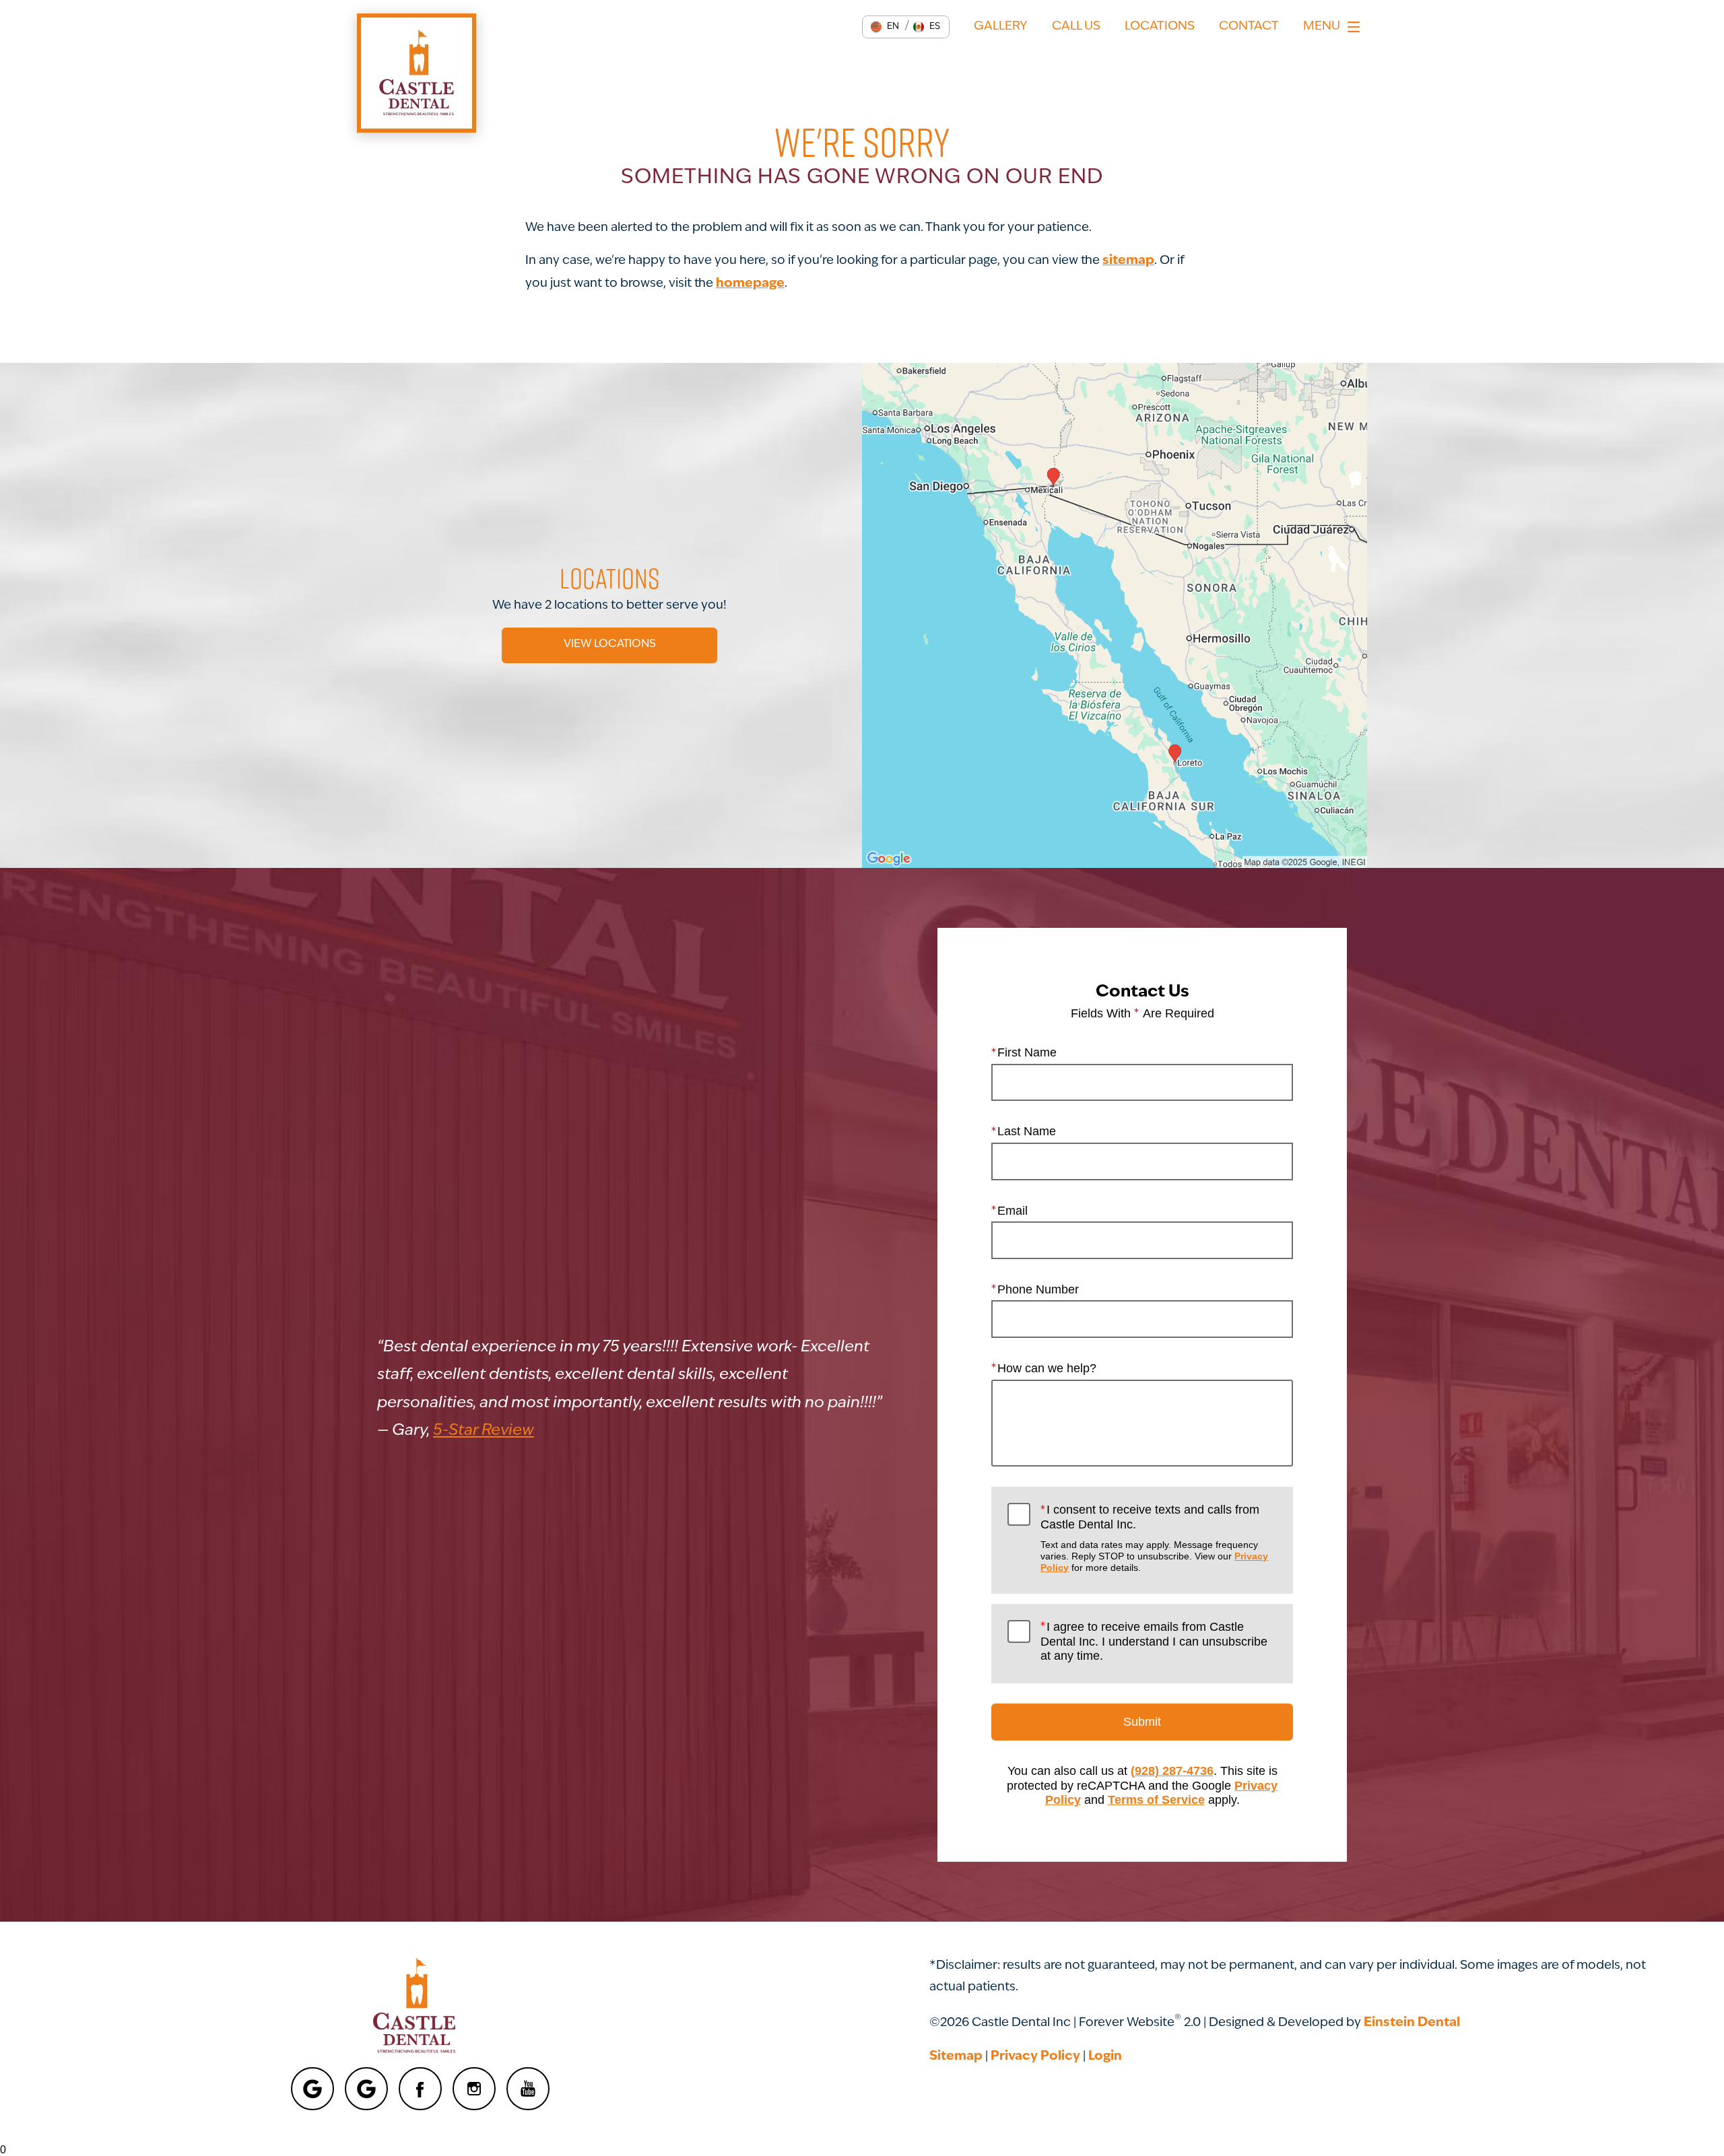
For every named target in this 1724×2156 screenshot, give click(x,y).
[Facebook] (420, 2089)
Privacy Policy (1035, 2057)
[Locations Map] (1115, 616)
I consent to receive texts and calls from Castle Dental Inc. (1154, 1538)
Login (1105, 2057)
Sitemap (956, 2057)
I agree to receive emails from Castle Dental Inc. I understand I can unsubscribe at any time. (1154, 1641)
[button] (885, 27)
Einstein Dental (1412, 2023)
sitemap (1128, 261)
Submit (1142, 1722)
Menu (1322, 27)
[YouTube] (528, 2089)
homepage (750, 284)
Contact (1249, 27)
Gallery (1001, 27)
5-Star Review (484, 1431)
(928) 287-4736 (1172, 1771)
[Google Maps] (312, 2089)
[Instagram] (474, 2089)
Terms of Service (1156, 1800)
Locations (1160, 27)
